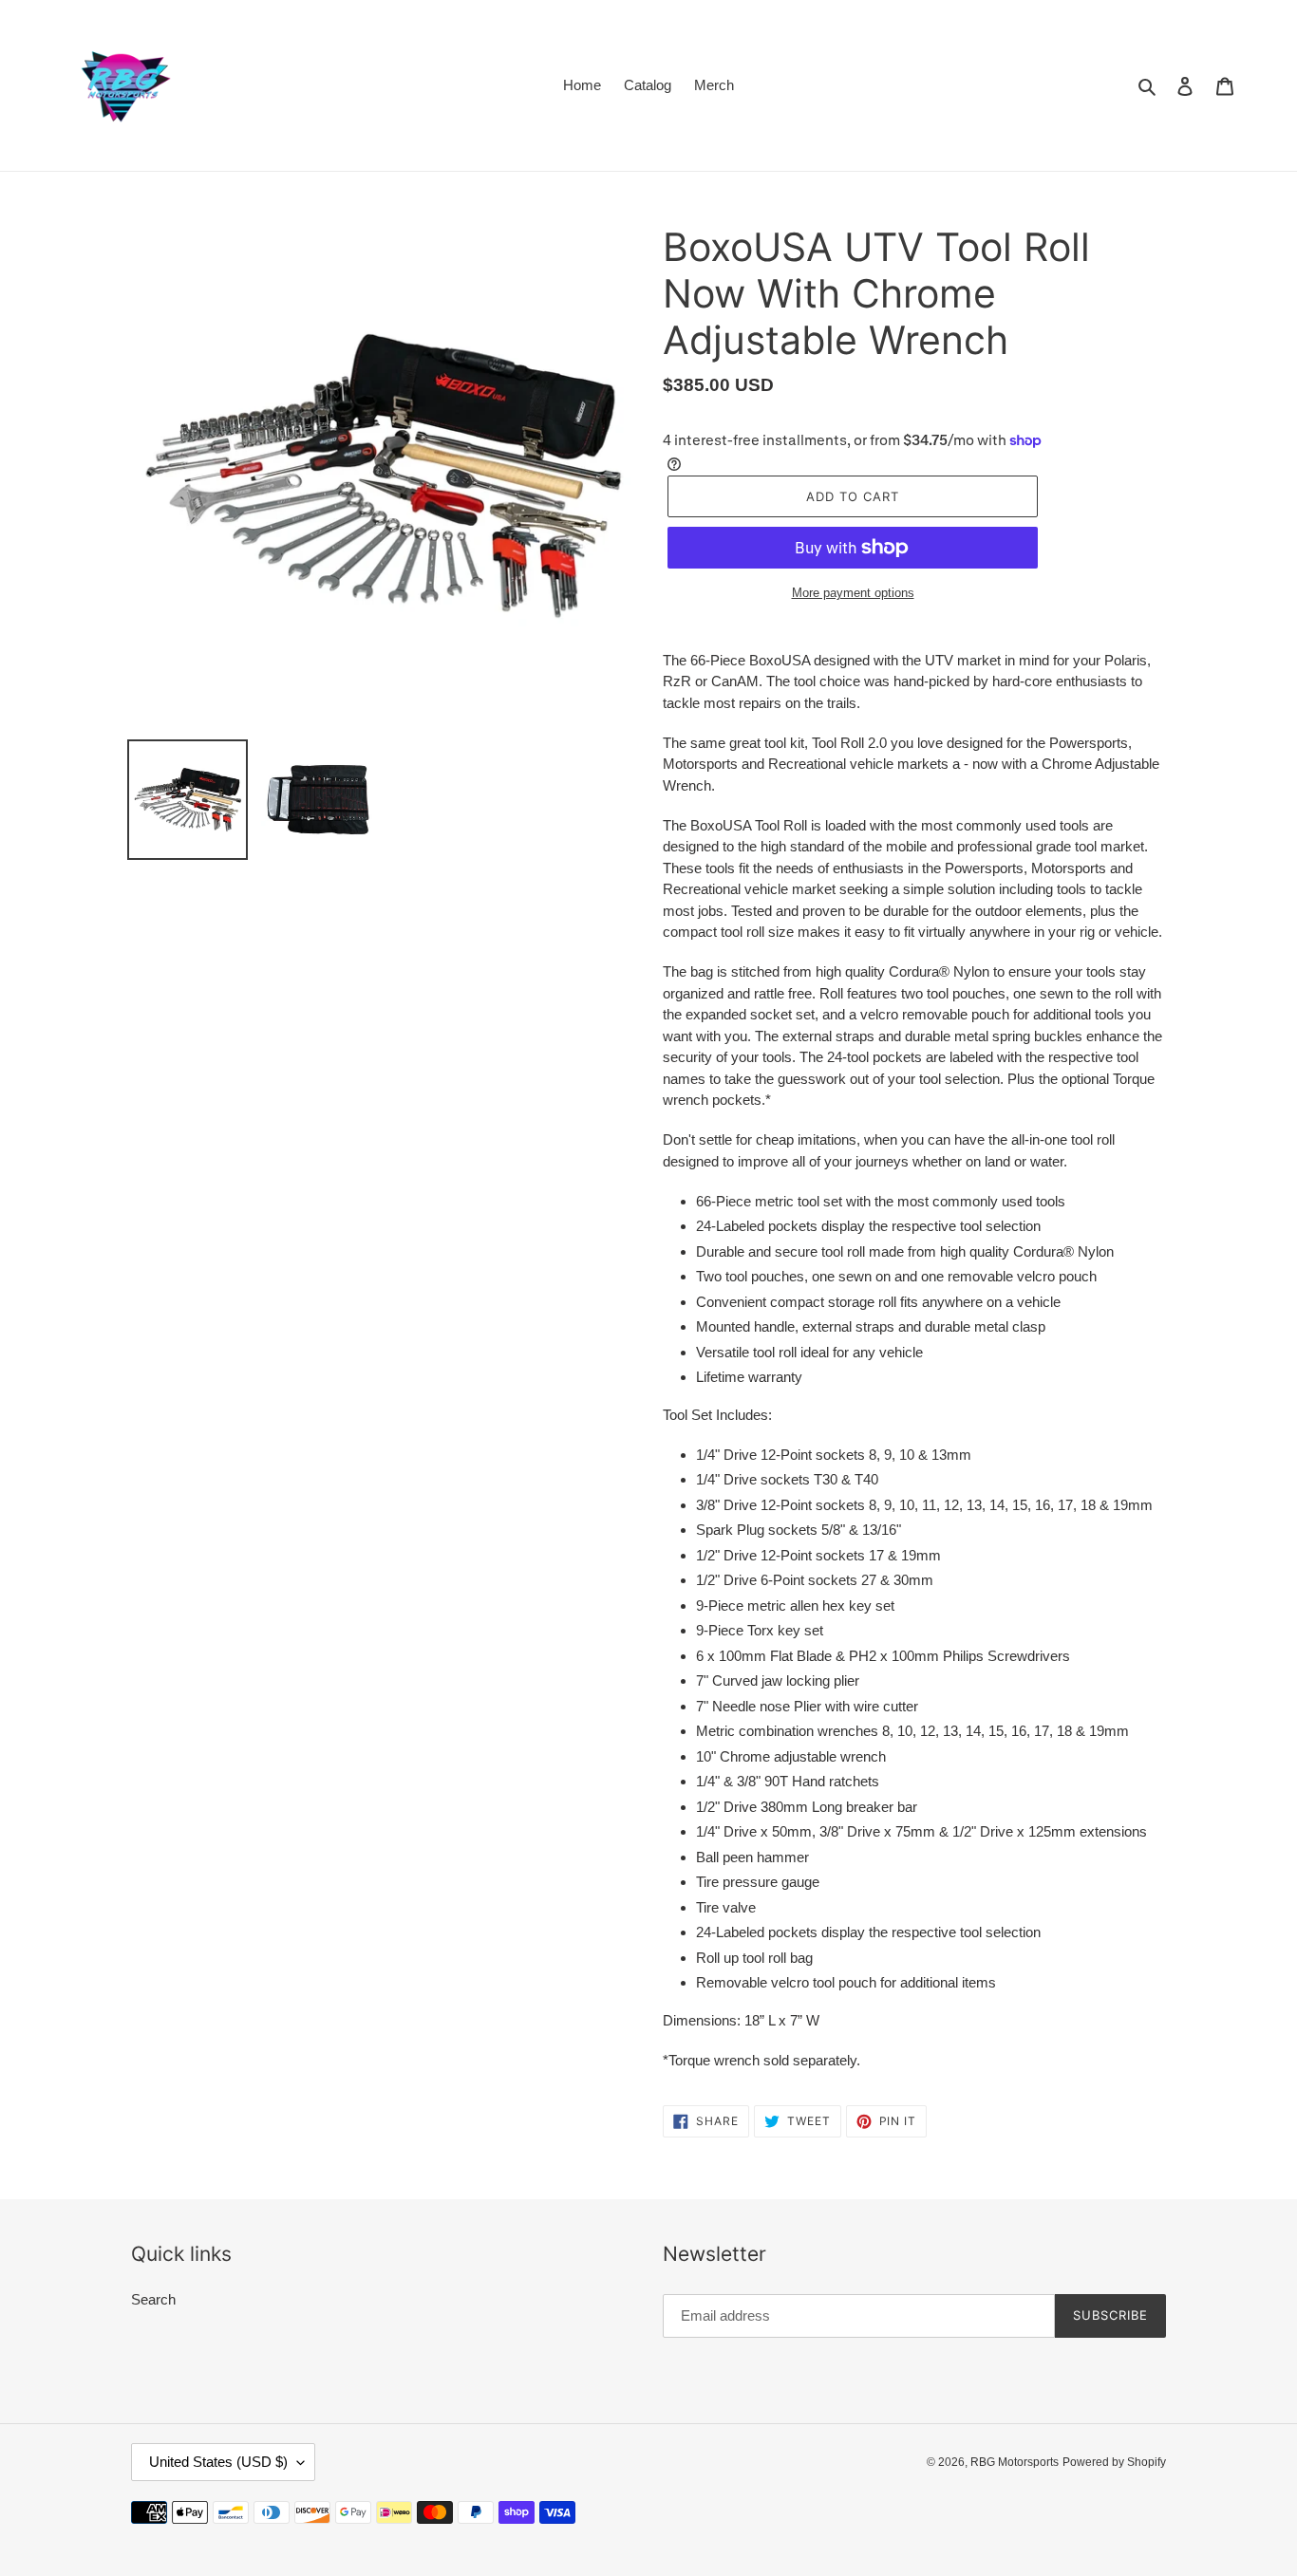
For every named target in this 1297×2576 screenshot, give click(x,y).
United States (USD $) (218, 2462)
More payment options (853, 593)
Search (153, 2299)
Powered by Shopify (1114, 2462)
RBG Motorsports (1015, 2462)
